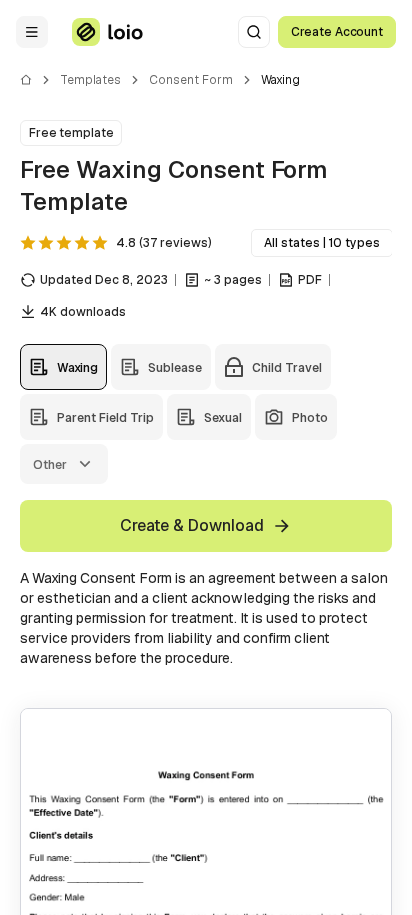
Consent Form (191, 80)
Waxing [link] (280, 80)
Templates (90, 80)
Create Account (337, 32)
